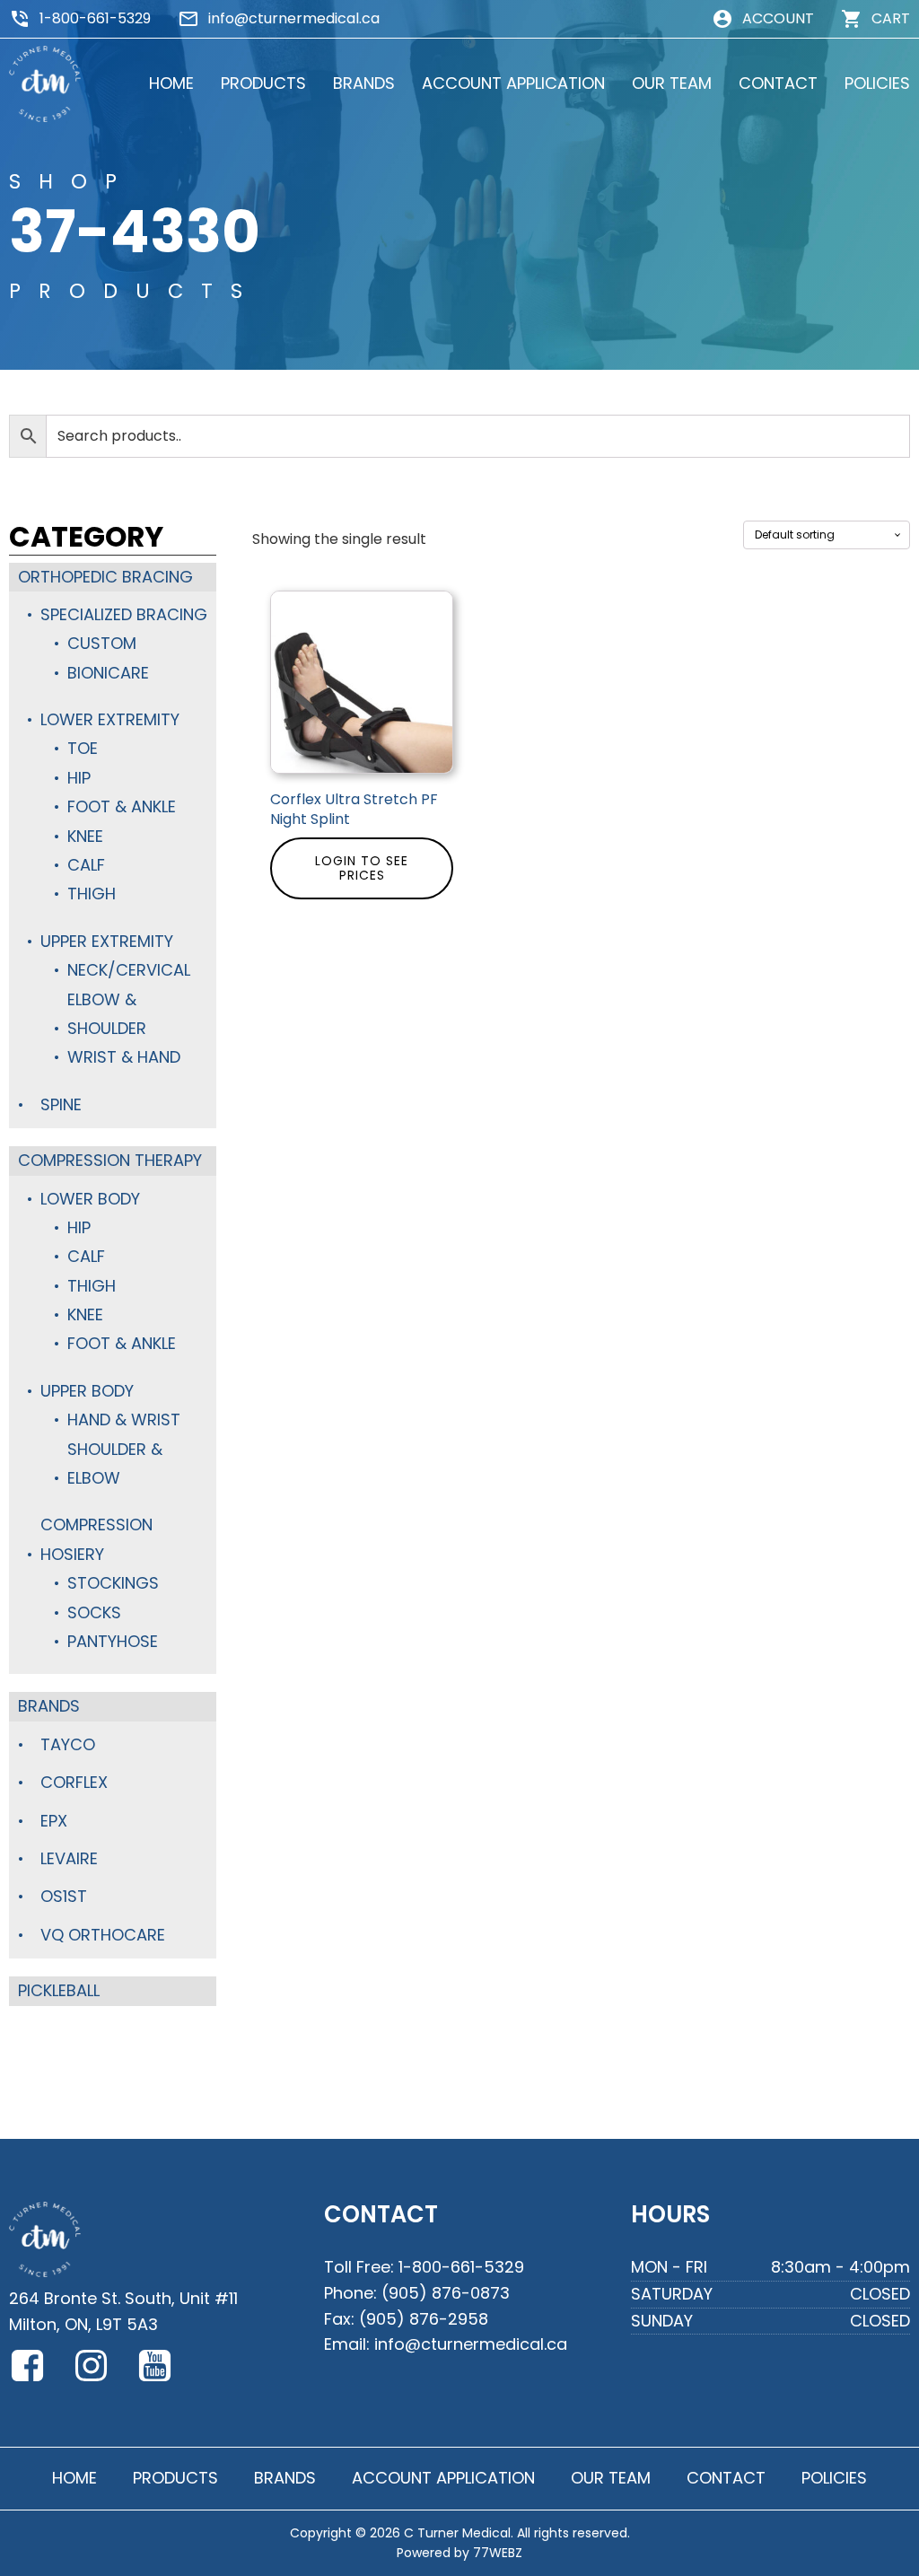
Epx (54, 1821)
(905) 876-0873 (446, 2293)
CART (891, 18)
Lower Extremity (110, 719)
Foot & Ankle (122, 806)
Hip (79, 778)
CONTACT (778, 83)
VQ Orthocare (103, 1935)
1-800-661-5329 (95, 18)
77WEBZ (498, 2553)
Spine (61, 1104)
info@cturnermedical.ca (294, 18)
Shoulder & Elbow (115, 1463)
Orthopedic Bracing (105, 577)
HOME (171, 83)
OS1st (64, 1896)
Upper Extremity (107, 941)
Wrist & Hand (124, 1057)
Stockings (113, 1583)
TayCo (68, 1744)
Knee (85, 836)
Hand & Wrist (124, 1419)
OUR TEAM (672, 83)
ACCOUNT (778, 18)
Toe (83, 748)
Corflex (74, 1782)
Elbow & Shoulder (107, 1014)
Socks (94, 1612)
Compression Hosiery (96, 1539)
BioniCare (108, 673)
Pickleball (59, 1990)
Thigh (92, 894)
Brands (49, 1706)
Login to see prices (362, 868)
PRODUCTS (263, 83)
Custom (102, 643)
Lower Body (90, 1199)
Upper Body (87, 1391)
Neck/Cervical (129, 970)
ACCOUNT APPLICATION (513, 83)
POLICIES (877, 83)
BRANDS (364, 83)
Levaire (69, 1858)
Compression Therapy (110, 1160)
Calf (86, 865)
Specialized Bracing (124, 614)
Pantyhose (113, 1641)
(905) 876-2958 (424, 2319)
